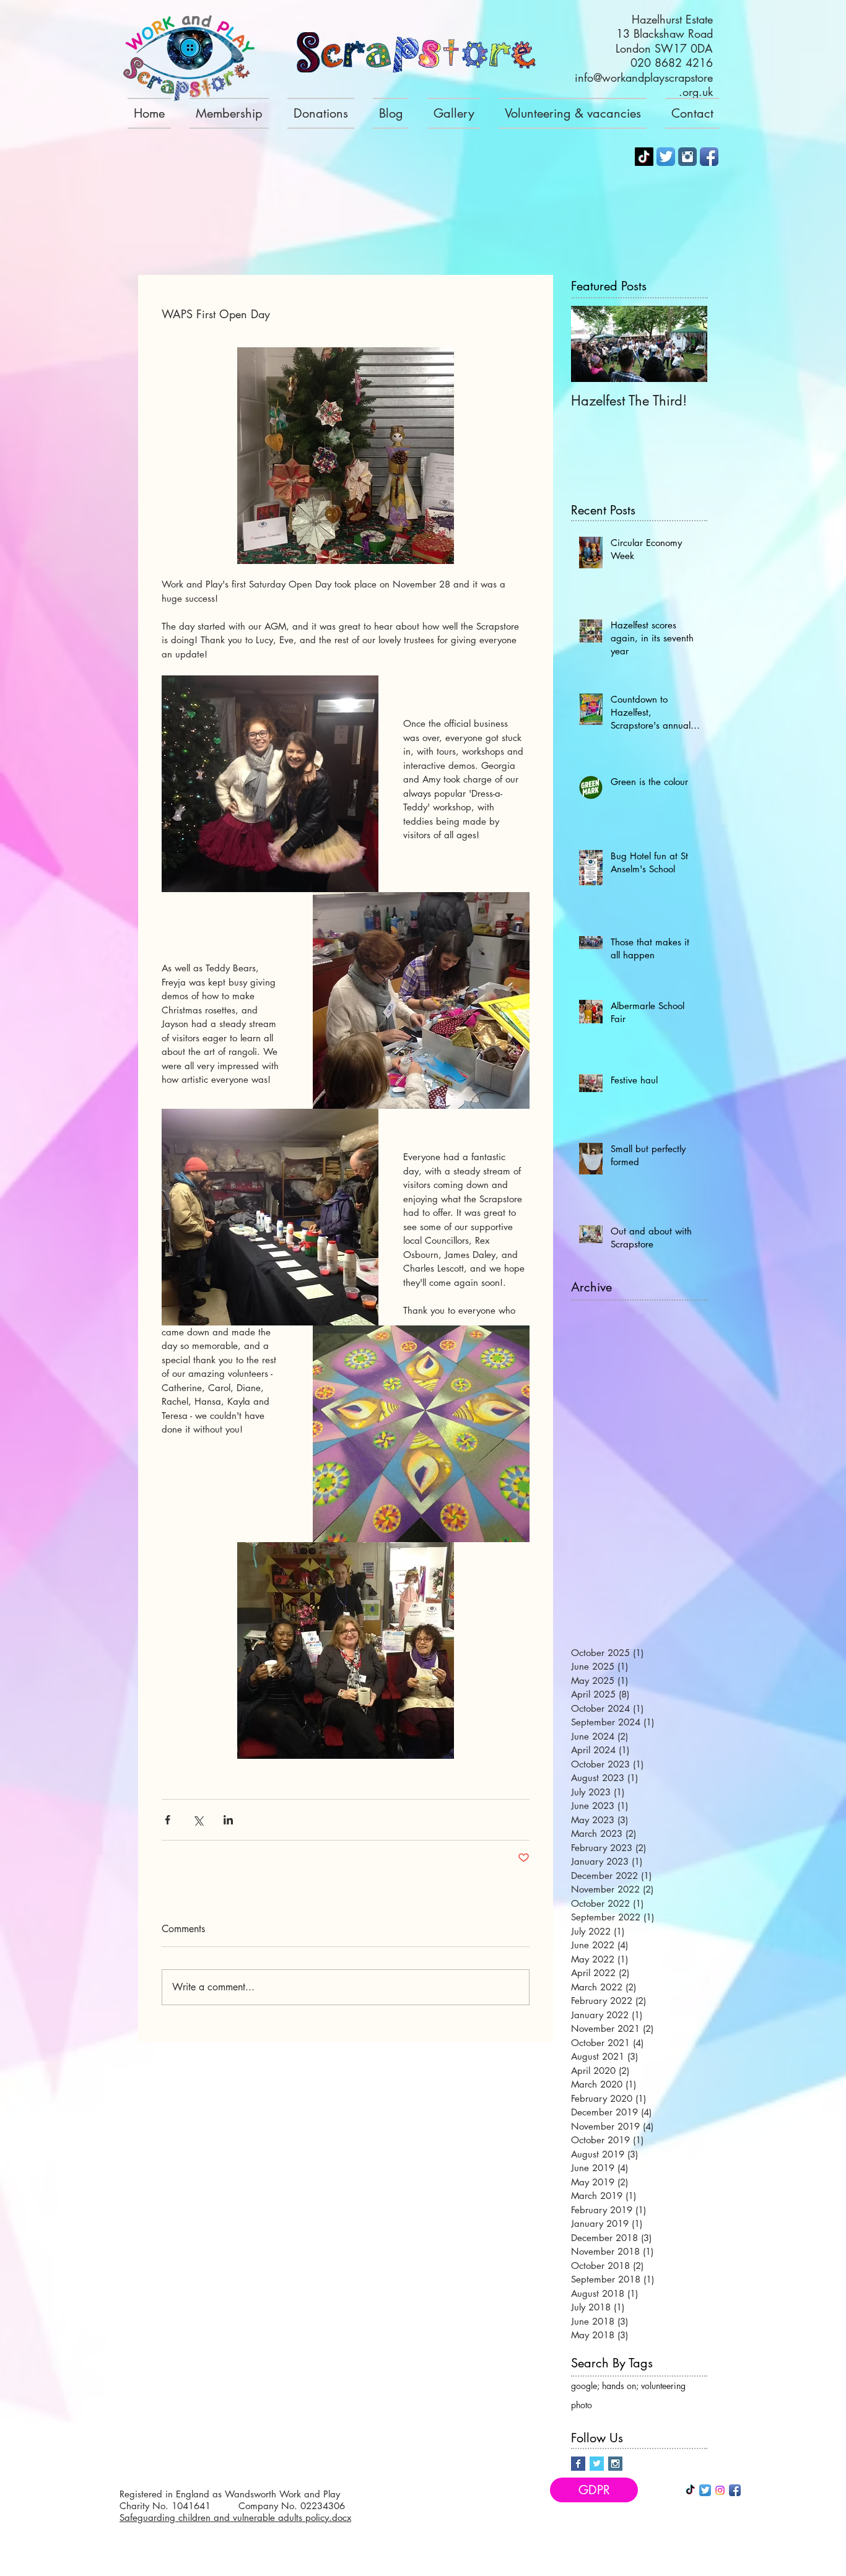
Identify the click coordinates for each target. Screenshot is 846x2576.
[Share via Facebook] (168, 1820)
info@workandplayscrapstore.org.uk (644, 85)
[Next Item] (687, 344)
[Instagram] (720, 2490)
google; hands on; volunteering (628, 2386)
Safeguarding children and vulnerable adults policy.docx (235, 2517)
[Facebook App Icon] (709, 157)
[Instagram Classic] (687, 157)
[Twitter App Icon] (666, 157)
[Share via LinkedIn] (228, 1820)
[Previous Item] (591, 344)
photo (582, 2405)
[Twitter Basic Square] (597, 2464)
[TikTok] (644, 157)
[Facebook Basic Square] (578, 2464)
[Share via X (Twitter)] (198, 1820)
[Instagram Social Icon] (615, 2464)
